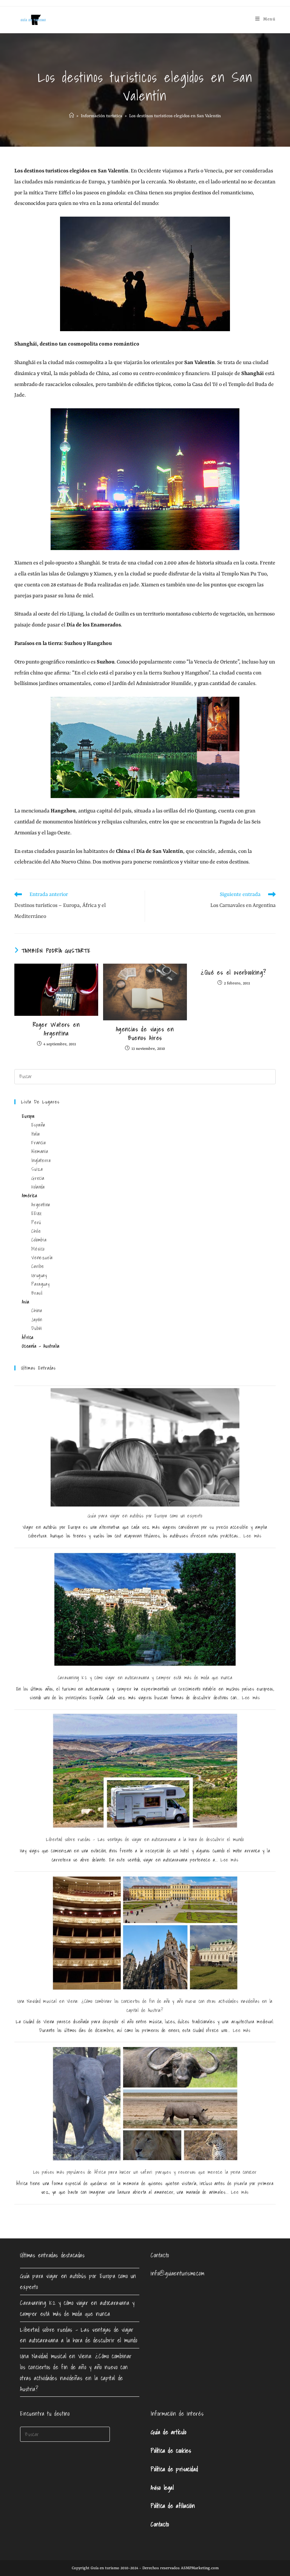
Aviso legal (162, 2488)
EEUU (36, 1213)
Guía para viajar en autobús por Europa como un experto (145, 1516)
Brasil (37, 1293)
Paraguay (40, 1284)
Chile (36, 1231)
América (29, 1196)
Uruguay (39, 1275)
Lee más (252, 1536)
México (38, 1249)
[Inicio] (72, 116)
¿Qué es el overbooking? (233, 972)
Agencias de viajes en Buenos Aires (145, 1033)
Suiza (37, 1169)
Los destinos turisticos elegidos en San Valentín (175, 116)
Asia (25, 1302)
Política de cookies (171, 2450)
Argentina (41, 1205)
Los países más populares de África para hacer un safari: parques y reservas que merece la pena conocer (145, 2172)
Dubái (37, 1328)
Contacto (160, 2524)
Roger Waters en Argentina (56, 1029)
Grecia (38, 1178)
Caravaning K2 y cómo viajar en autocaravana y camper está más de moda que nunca (145, 1678)
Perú (36, 1222)
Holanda (38, 1187)
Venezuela (42, 1258)
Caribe (38, 1266)
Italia (36, 1134)
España (38, 1125)
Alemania (40, 1151)
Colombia (39, 1240)
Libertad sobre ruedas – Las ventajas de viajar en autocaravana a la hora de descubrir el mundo (145, 1839)
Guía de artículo (169, 2432)
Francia (39, 1143)
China (37, 1310)
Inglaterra (41, 1160)
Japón (37, 1320)
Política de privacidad (174, 2469)
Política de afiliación (173, 2506)
